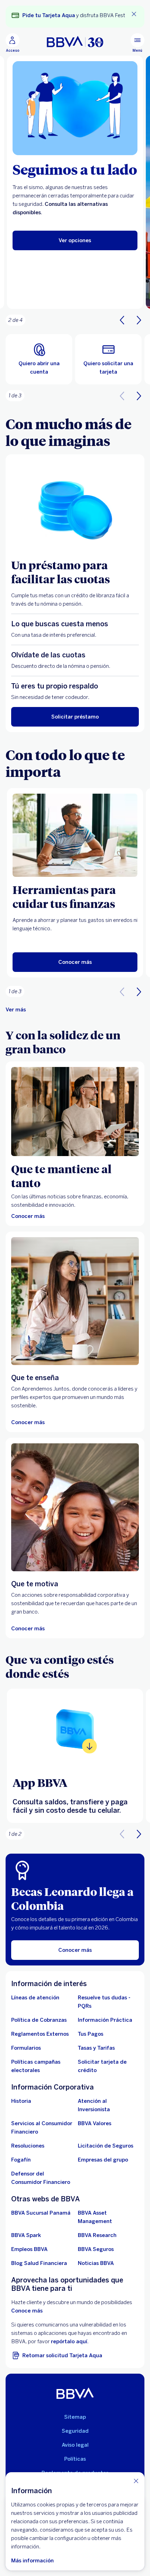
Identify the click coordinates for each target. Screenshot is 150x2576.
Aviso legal (75, 2445)
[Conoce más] (75, 1729)
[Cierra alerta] (134, 14)
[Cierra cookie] (136, 2481)
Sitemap (75, 2417)
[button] (139, 320)
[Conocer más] (75, 1112)
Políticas (75, 2459)
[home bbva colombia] (75, 42)
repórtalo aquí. (70, 2342)
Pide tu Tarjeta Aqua (49, 15)
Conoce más (27, 2311)
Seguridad (75, 2431)
